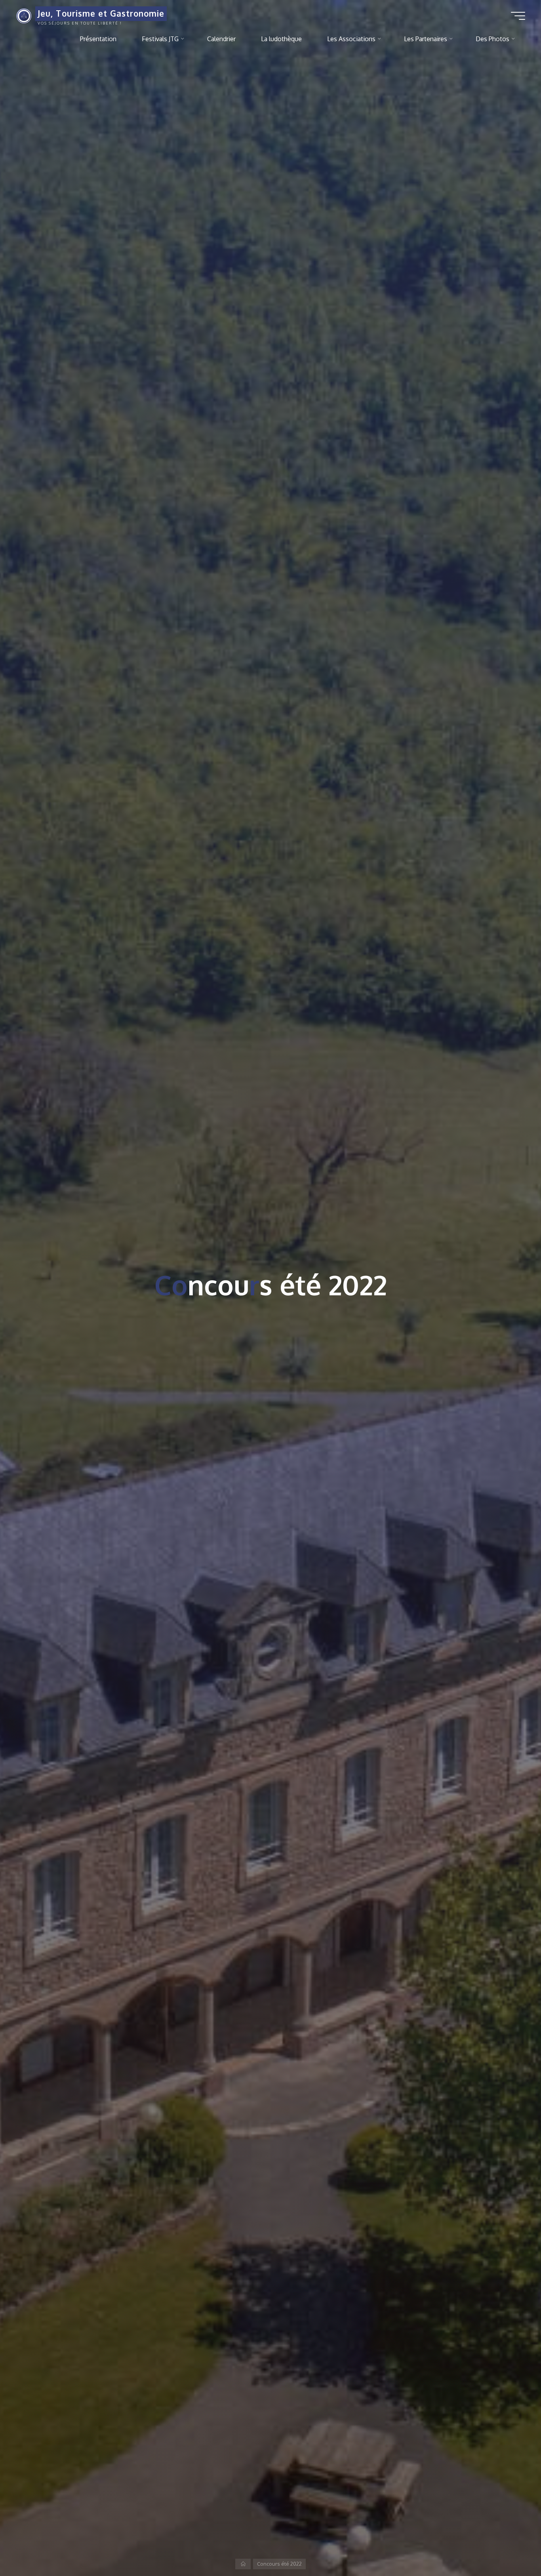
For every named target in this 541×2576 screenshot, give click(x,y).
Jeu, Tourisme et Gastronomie (101, 13)
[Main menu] (518, 16)
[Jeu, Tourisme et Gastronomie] (24, 15)
